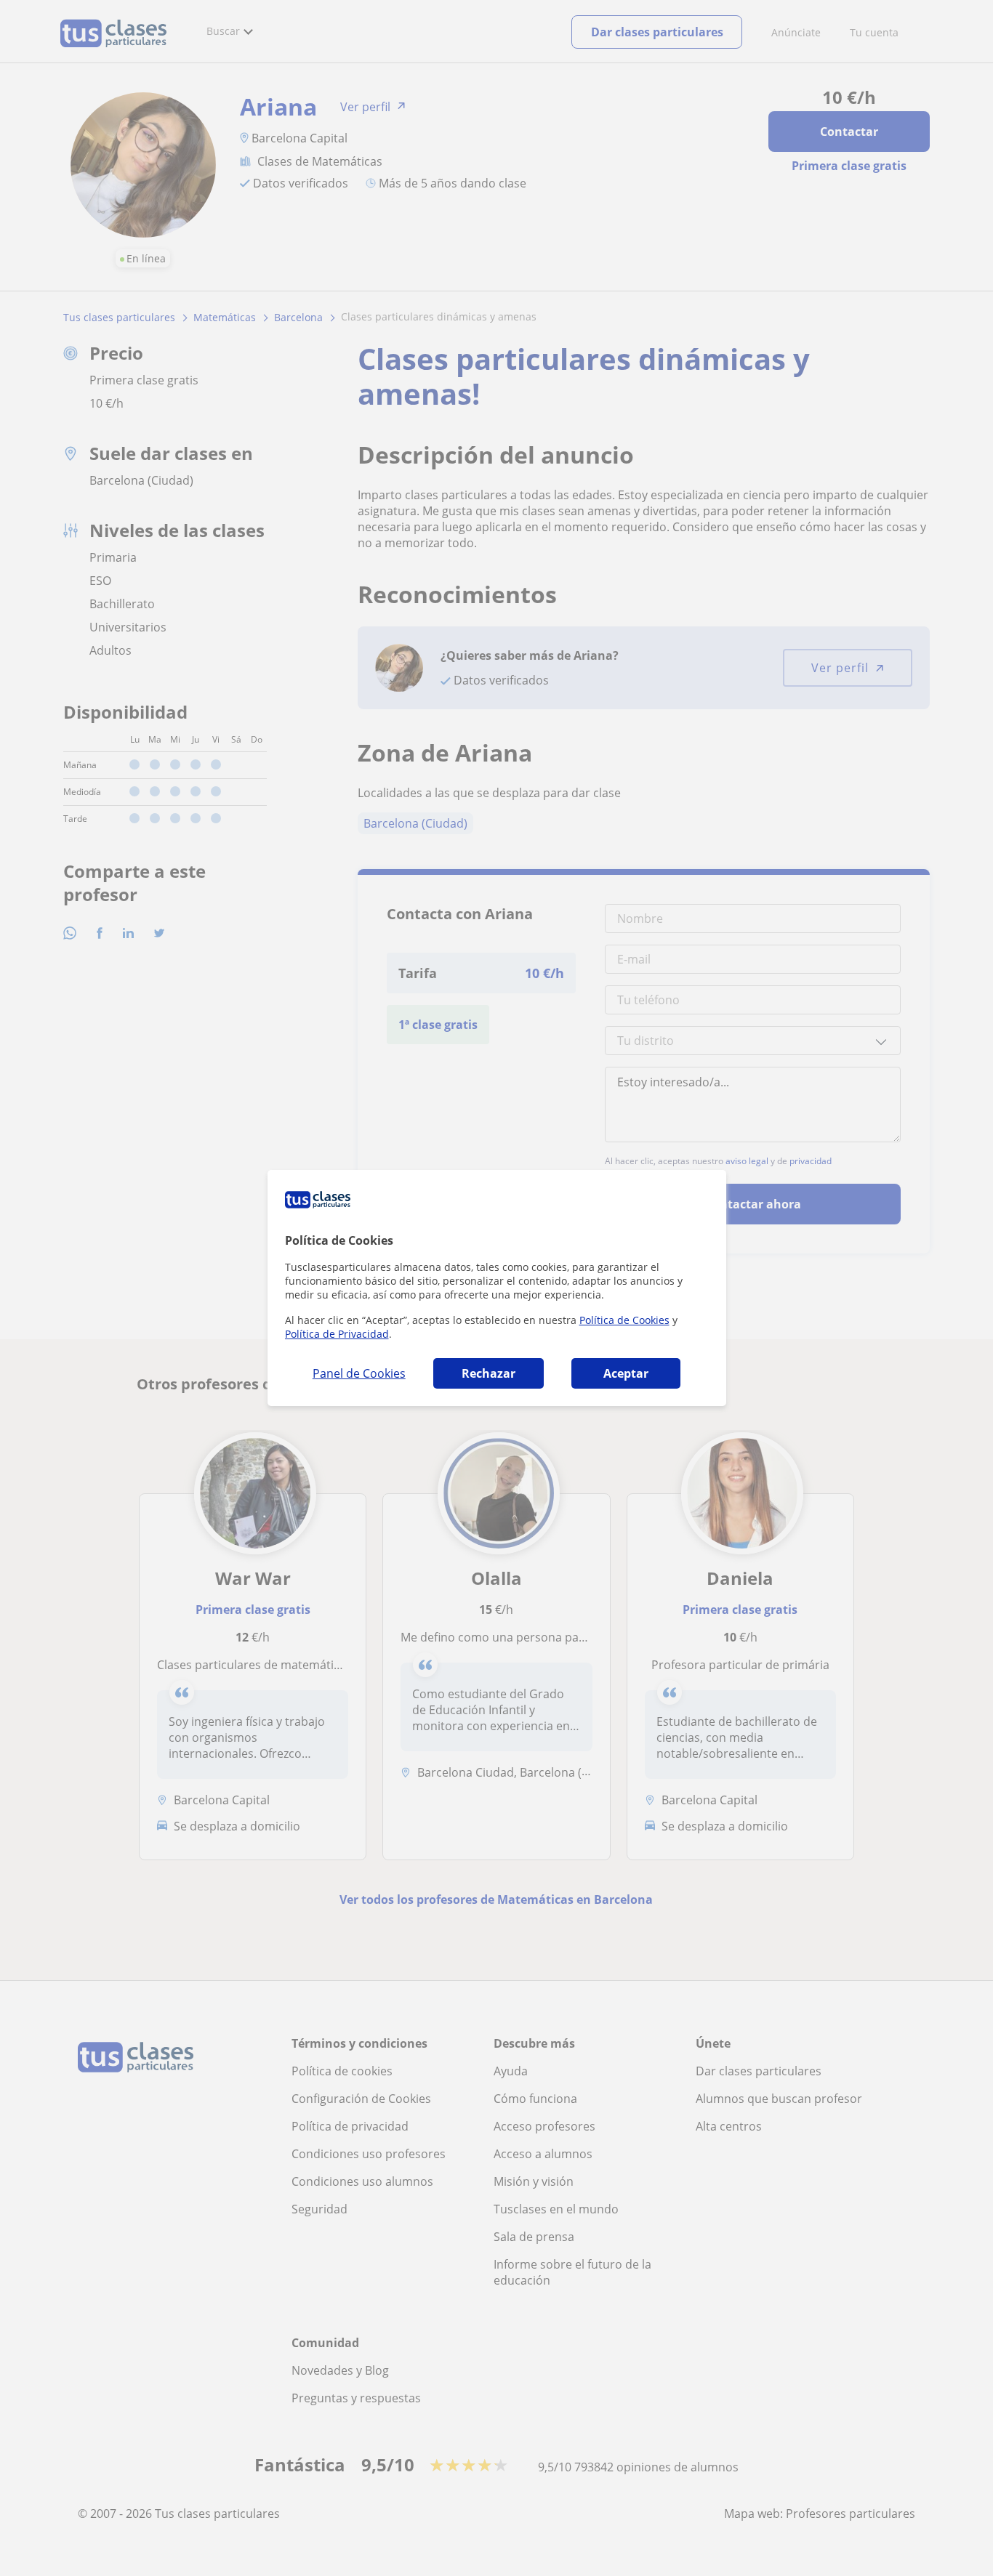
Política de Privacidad (337, 1334)
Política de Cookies (624, 1320)
